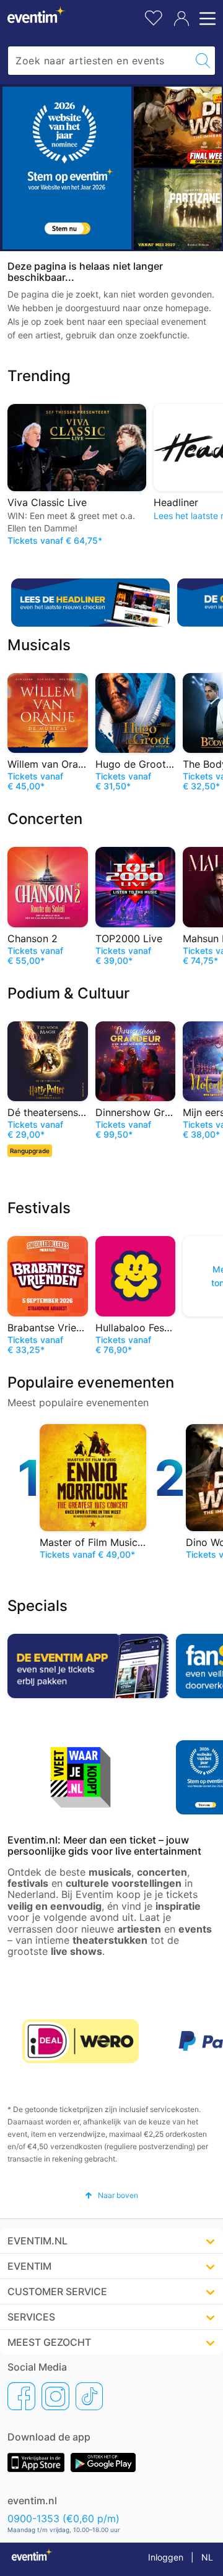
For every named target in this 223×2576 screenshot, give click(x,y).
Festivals (39, 1208)
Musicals (39, 645)
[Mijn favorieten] (154, 16)
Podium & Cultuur (68, 993)
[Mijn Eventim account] (181, 19)
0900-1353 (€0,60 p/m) (63, 2518)
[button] (111, 2195)
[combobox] (99, 61)
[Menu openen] (206, 19)
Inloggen (166, 2557)
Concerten (45, 819)
